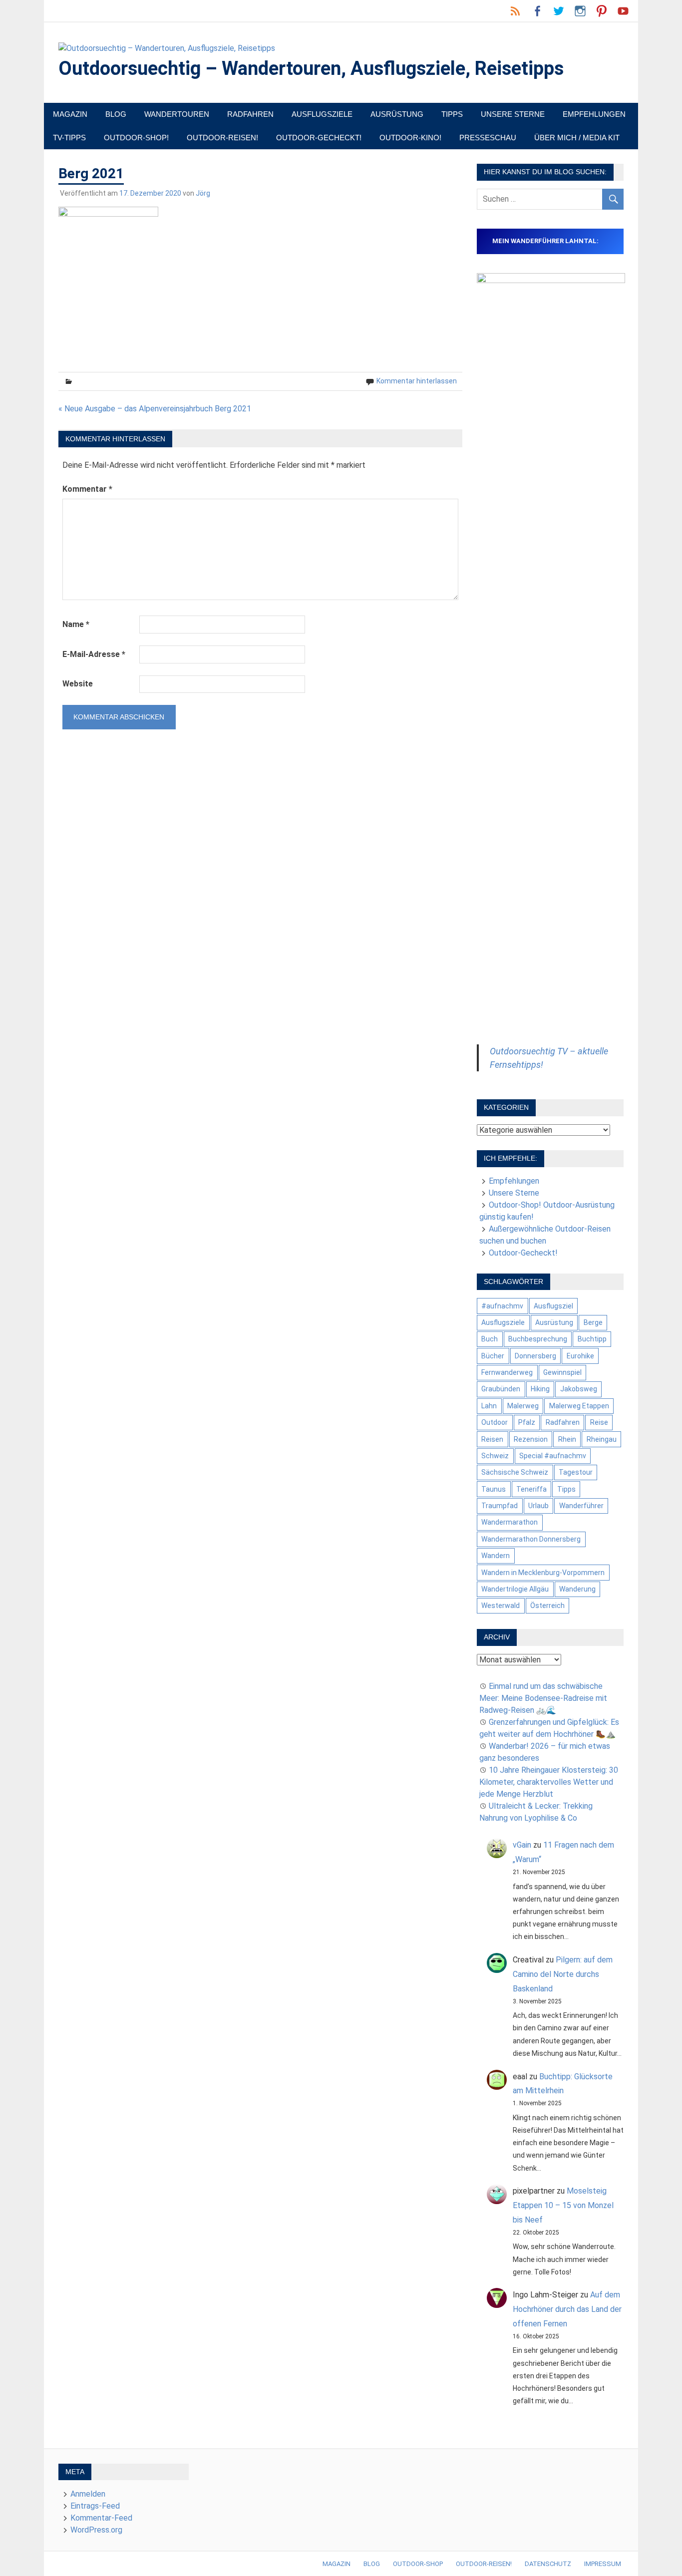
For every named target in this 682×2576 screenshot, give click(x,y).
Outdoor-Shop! (136, 138)
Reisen (492, 1439)
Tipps (452, 114)
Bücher (493, 1356)
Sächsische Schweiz (515, 1472)
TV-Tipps (69, 138)
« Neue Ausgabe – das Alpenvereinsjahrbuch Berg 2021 (155, 409)
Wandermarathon (510, 1522)
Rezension (531, 1439)
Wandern (496, 1556)
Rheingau (602, 1439)
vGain (522, 1845)
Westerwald (501, 1606)
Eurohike (580, 1356)
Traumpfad (500, 1506)
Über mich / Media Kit (577, 138)
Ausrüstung (397, 114)
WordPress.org (96, 2530)
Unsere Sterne (513, 114)
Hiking (540, 1389)
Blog (116, 114)
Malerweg (523, 1406)
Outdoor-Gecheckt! (319, 138)
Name (76, 624)
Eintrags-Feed (95, 2506)
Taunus (494, 1489)
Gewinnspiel (562, 1372)
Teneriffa (531, 1489)
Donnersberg (535, 1356)
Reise (599, 1422)
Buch (490, 1339)
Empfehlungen (594, 114)
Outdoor (495, 1422)
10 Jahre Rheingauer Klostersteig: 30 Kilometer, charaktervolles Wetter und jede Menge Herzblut (549, 1782)
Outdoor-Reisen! (222, 138)
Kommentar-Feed (101, 2518)
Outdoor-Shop (418, 2564)
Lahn (489, 1406)
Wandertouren (177, 114)
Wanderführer (581, 1506)
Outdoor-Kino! (410, 138)
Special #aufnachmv (553, 1456)
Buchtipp (592, 1339)
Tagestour (576, 1472)
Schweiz (495, 1456)
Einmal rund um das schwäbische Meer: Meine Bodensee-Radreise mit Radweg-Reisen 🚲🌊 (543, 1698)
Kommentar (87, 489)
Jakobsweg (579, 1389)
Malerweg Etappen (579, 1406)
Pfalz (527, 1422)
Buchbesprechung (538, 1339)
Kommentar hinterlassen (417, 381)
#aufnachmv (502, 1306)
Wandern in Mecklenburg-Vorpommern (543, 1573)
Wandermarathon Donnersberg (531, 1539)
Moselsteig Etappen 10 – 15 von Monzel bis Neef (563, 2205)
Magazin (70, 114)
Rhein (567, 1439)
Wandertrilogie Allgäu (515, 1589)
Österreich (547, 1606)
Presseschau (488, 138)
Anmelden (88, 2494)
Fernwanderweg (507, 1372)
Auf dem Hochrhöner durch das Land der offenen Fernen (567, 2309)
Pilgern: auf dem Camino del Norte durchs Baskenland (563, 1974)
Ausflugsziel (553, 1306)
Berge (593, 1322)
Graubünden (501, 1389)
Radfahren (250, 114)
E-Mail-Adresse (94, 654)
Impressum (603, 2564)
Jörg (203, 193)
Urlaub (538, 1506)
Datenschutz (548, 2564)
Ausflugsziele (322, 114)
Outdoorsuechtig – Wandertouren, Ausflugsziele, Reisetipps (311, 68)
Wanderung (577, 1589)
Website (78, 684)
